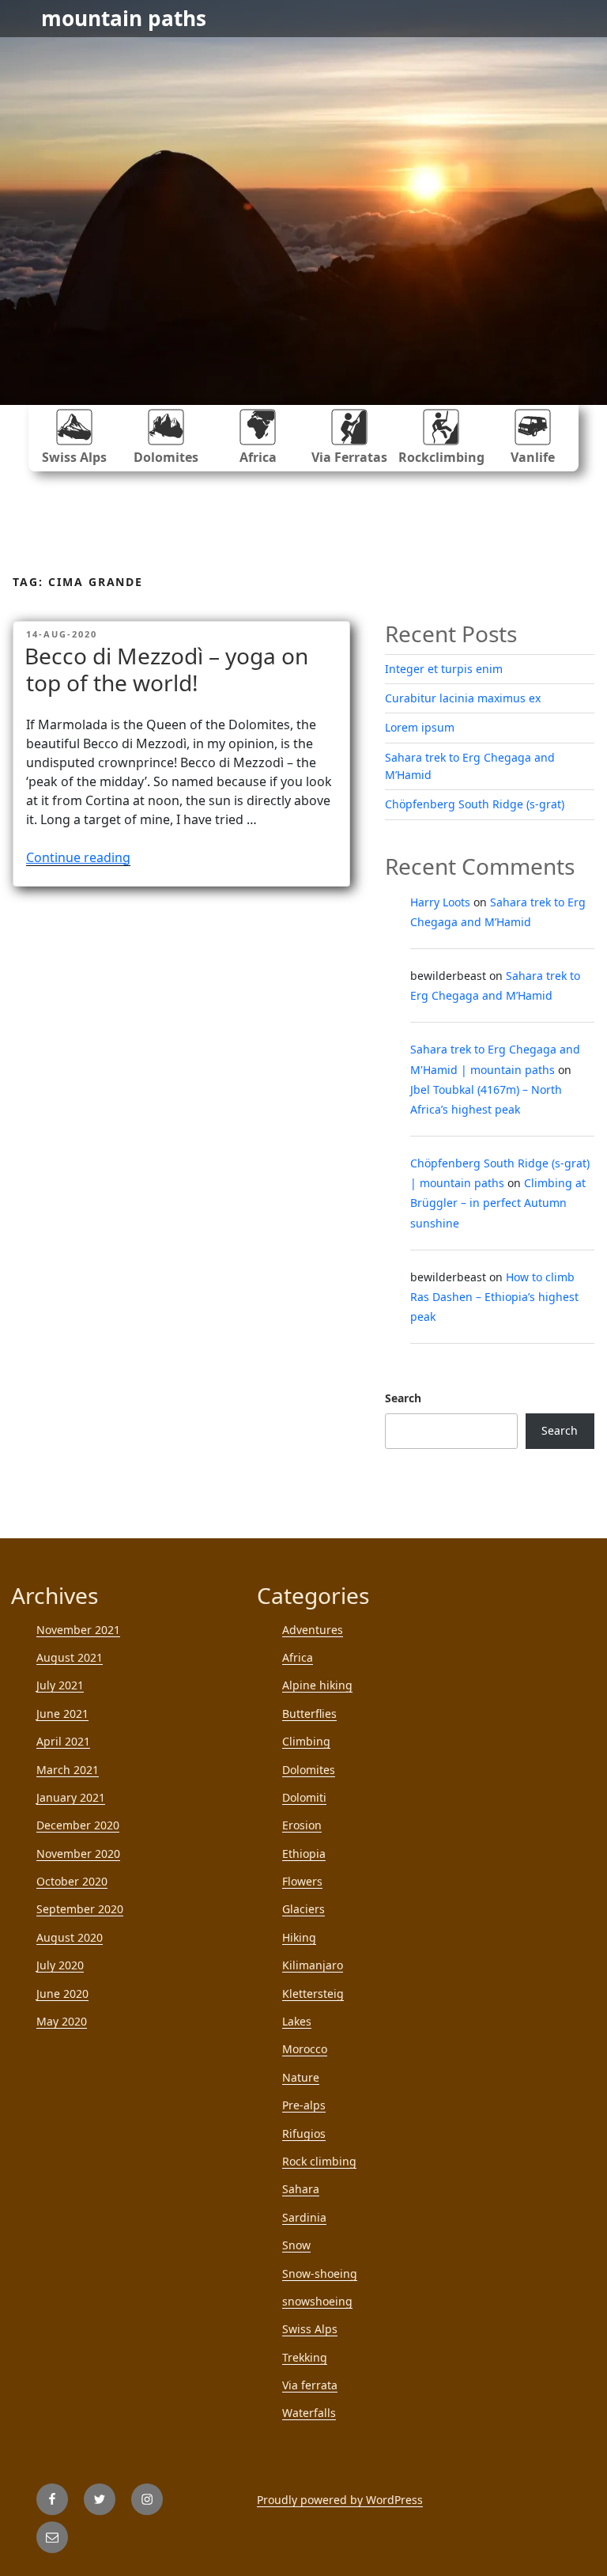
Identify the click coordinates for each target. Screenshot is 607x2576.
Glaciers (303, 1909)
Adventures (313, 1630)
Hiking (299, 1937)
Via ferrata (310, 2385)
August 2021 (70, 1657)
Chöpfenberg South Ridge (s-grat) (475, 804)
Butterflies (309, 1714)
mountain (124, 18)
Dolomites (166, 457)
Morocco (305, 2049)
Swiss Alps (74, 457)
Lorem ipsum (420, 727)
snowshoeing (317, 2301)
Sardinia (304, 2217)
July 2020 (60, 1965)
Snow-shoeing (320, 2273)
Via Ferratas (349, 457)
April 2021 (63, 1741)
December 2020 (78, 1825)
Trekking (305, 2357)
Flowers (302, 1881)
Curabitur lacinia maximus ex (463, 698)
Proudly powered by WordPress (340, 2500)
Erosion (302, 1825)
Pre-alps (304, 2105)
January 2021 (71, 1797)
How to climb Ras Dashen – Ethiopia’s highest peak (494, 1297)
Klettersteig (313, 1993)
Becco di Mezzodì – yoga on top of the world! (166, 669)
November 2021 (78, 1630)
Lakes (297, 2021)
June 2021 (62, 1714)
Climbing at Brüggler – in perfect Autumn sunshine (498, 1203)
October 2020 (72, 1881)
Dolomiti (304, 1797)
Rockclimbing (441, 457)
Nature (301, 2077)
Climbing (306, 1741)
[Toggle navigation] (556, 19)
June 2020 (62, 1993)
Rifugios (304, 2133)
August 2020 (70, 1937)
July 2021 (60, 1685)
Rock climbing (319, 2161)
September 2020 (80, 1909)
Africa (258, 457)
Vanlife (533, 457)
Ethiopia (304, 1854)
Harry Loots (440, 902)
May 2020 (62, 2021)
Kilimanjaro (313, 1965)
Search (403, 1398)
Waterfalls (309, 2413)
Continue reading (78, 857)
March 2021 (68, 1770)
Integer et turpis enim (444, 669)
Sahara (301, 2189)
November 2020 (78, 1854)
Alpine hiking (317, 1685)
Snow (296, 2245)
